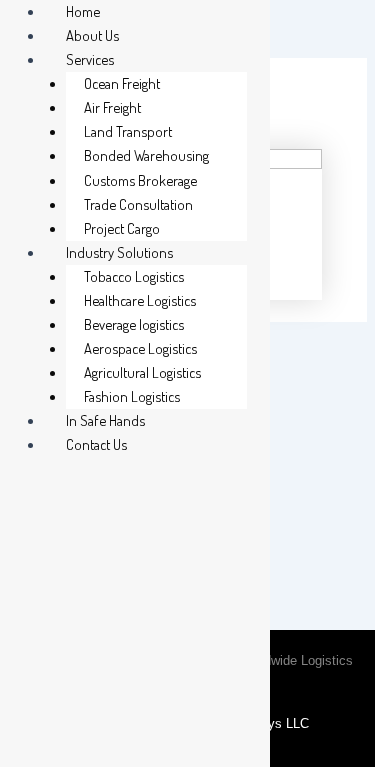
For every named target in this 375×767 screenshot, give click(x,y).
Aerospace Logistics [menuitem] (140, 348)
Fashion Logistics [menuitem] (132, 396)
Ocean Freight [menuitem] (122, 83)
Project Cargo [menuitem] (122, 228)
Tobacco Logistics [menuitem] (134, 276)
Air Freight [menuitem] (112, 107)
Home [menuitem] (83, 11)
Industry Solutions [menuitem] (119, 252)
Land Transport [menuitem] (128, 131)
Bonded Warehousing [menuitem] (146, 155)
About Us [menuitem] (92, 35)
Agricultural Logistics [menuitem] (142, 372)
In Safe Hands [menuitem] (105, 420)
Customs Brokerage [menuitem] (140, 180)
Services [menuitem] (90, 59)
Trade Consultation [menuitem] (138, 204)
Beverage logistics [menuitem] (134, 324)
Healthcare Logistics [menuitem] (140, 300)
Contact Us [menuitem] (96, 444)
